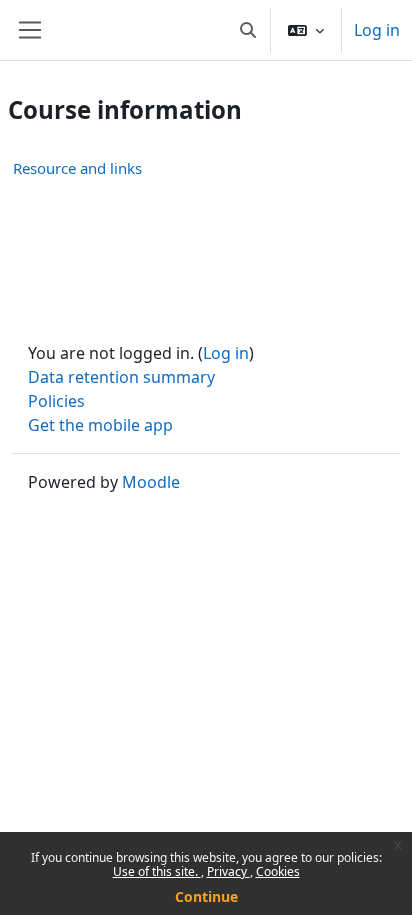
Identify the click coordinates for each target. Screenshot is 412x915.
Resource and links (77, 168)
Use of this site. (157, 871)
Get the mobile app (100, 425)
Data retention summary (121, 377)
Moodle (151, 482)
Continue (206, 896)
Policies (56, 401)
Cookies (278, 871)
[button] (248, 30)
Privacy (228, 871)
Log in (377, 30)
